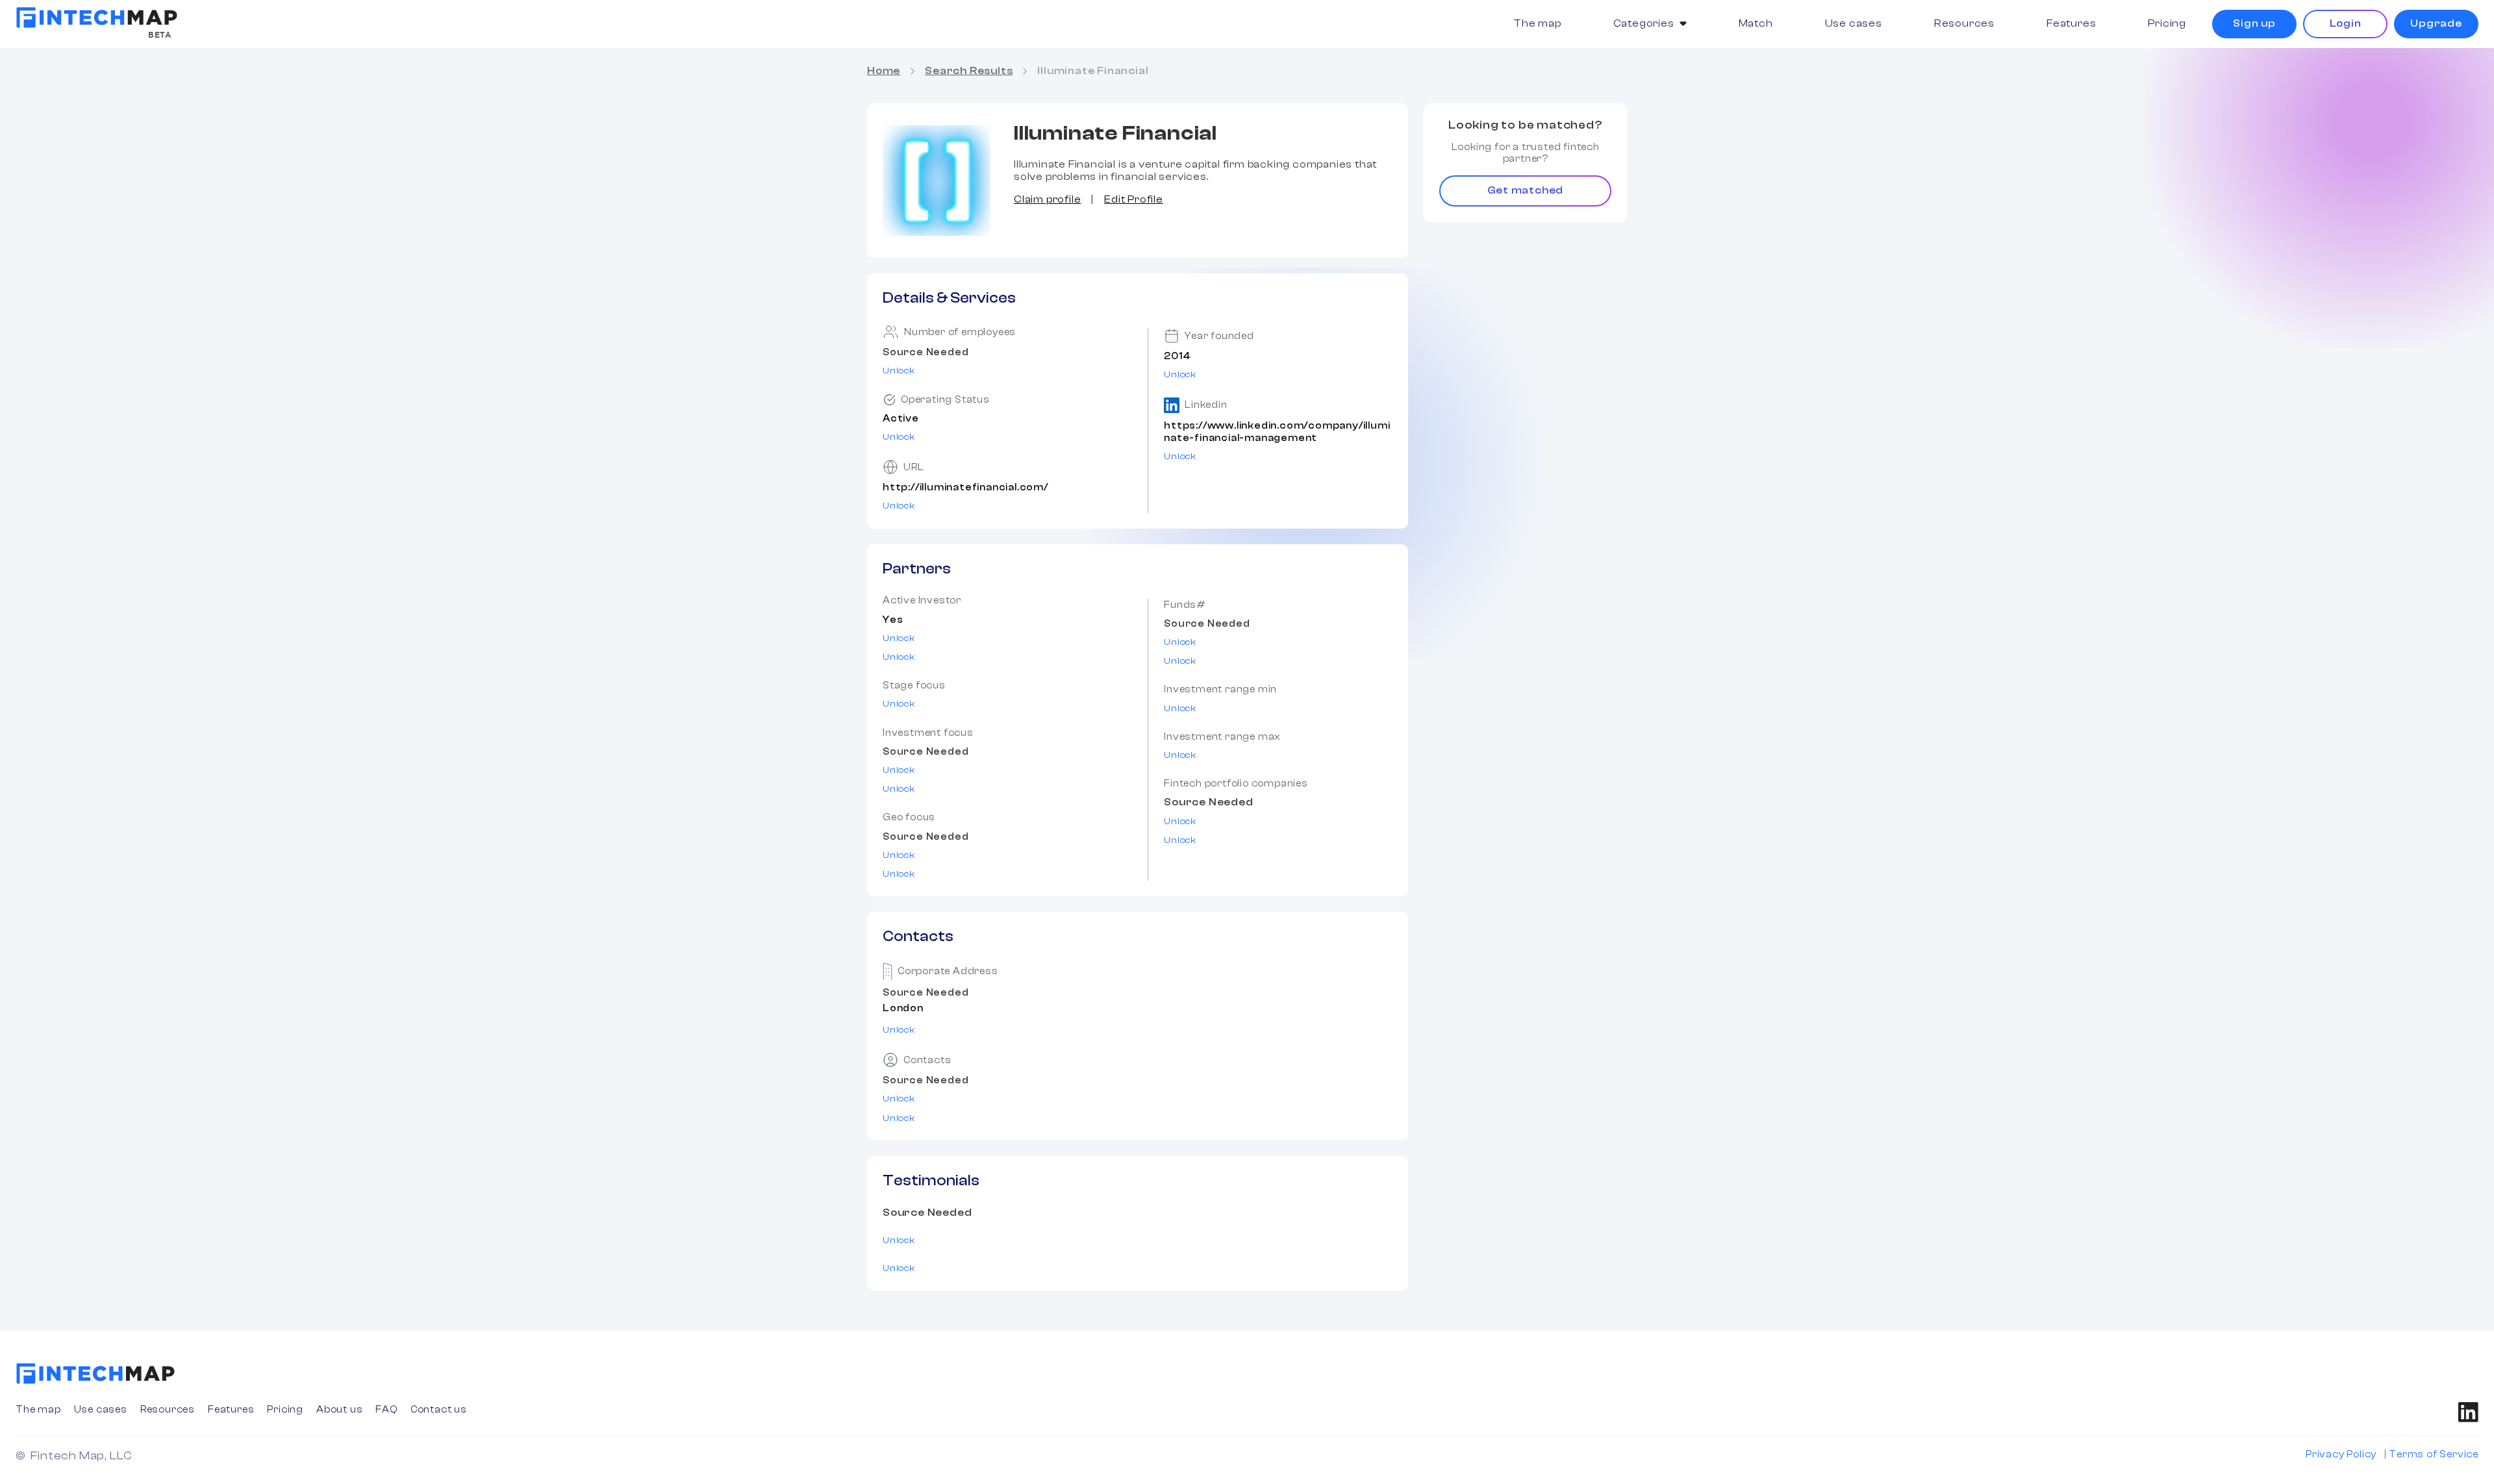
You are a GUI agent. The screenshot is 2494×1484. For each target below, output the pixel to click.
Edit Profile (1134, 199)
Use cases (1854, 23)
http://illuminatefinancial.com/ (965, 487)
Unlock (899, 371)
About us (339, 1410)
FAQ (386, 1410)
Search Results (969, 71)
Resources (1964, 23)
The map (1537, 23)
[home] (97, 18)
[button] (1650, 24)
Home (884, 71)
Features (2071, 23)
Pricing (2167, 23)
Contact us (439, 1410)
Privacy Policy (2341, 1454)
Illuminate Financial (1093, 71)
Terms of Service (2434, 1454)
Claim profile (1047, 199)
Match (1756, 23)
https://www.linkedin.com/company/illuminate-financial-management (1277, 432)
